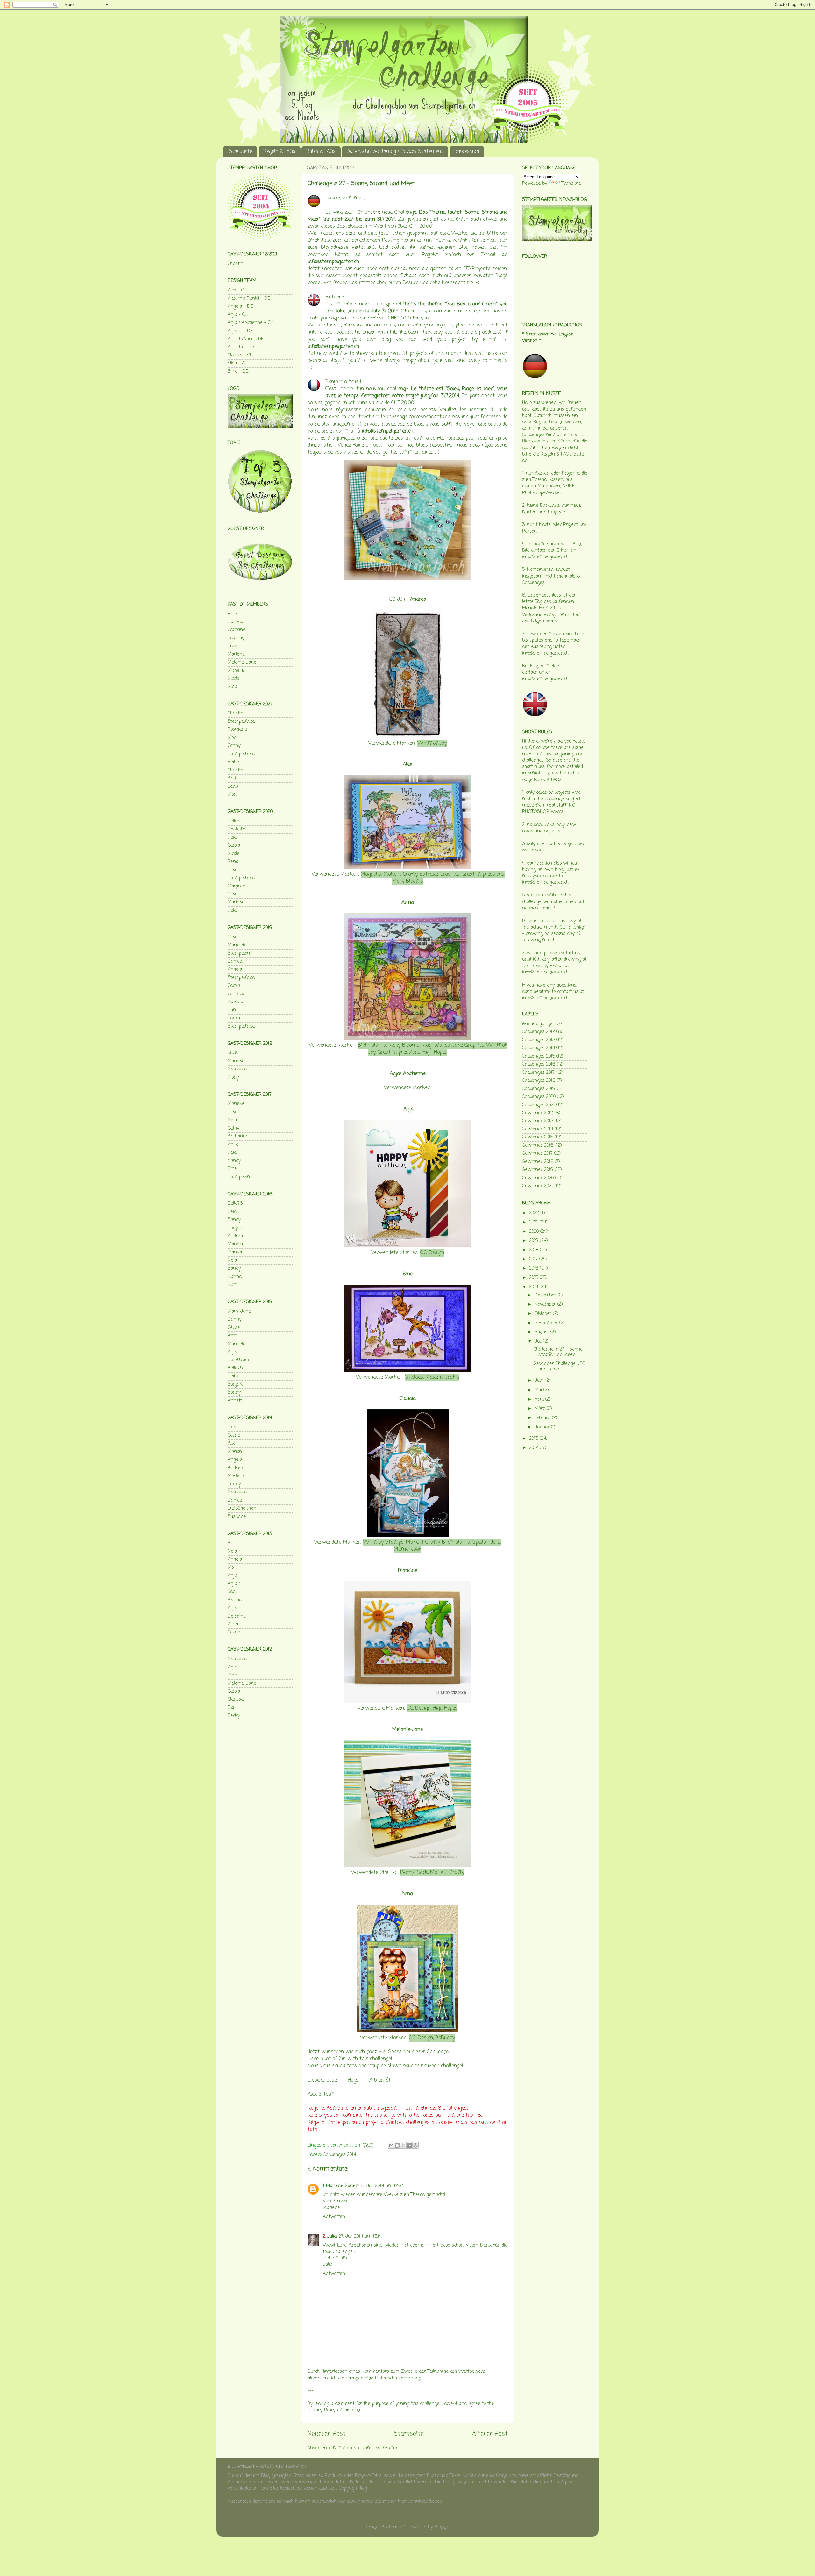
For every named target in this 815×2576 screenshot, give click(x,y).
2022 (535, 1213)
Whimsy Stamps (383, 1542)
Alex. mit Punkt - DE (249, 298)
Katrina (235, 1002)
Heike (233, 762)
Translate (571, 183)
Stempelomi (240, 953)
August (542, 1332)
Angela (235, 969)
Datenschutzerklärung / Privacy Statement (395, 152)
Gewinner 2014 (538, 1129)
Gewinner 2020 (538, 1178)
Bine (232, 614)
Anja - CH (238, 315)
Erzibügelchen (242, 1508)
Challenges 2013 (539, 1040)
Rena (233, 862)
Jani (232, 1592)
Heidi (233, 837)
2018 (535, 1250)
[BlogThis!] (397, 2145)
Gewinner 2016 (538, 1145)
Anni (232, 1336)
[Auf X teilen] (403, 2145)
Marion (235, 1452)
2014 (534, 1287)
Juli (539, 1341)
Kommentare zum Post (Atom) (365, 2448)
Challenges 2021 (539, 1105)
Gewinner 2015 (538, 1137)
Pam (232, 1010)
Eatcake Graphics (439, 874)
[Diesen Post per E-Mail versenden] (391, 2145)
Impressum (467, 152)
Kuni (232, 1285)
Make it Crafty (400, 874)
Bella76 (235, 1203)
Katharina (238, 1136)
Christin (235, 264)
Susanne (237, 1517)
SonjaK (235, 1228)
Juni (540, 1381)
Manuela (237, 1344)
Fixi (231, 1708)
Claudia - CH (240, 355)
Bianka (235, 1252)
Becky (234, 1716)
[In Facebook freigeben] (409, 2145)
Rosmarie (237, 729)
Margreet (237, 886)
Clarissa (236, 1699)
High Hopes (435, 1052)
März (541, 1409)
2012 (534, 1448)
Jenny (234, 1484)
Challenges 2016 (539, 1064)
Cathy (234, 1128)
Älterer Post (490, 2434)
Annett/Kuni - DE (246, 339)
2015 (534, 1278)
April (540, 1399)
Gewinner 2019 (538, 1170)
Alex (407, 764)
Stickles (414, 1377)
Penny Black (414, 1873)
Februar (543, 1418)
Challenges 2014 (340, 2155)
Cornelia (236, 994)
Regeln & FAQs (279, 152)
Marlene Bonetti (343, 2186)
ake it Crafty (442, 1377)
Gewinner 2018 (538, 1162)
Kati (232, 778)
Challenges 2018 (539, 1080)
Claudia (408, 1399)
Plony (233, 1077)
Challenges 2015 (539, 1056)
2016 (535, 1268)
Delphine (237, 1616)
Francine (407, 1571)
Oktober (544, 1314)
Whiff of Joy (432, 743)
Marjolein (237, 945)
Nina (408, 1894)
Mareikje (237, 1244)
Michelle (236, 671)
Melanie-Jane (407, 1730)
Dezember (546, 1295)
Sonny (234, 1392)
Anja (408, 1109)
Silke (233, 870)
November (546, 1304)
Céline (234, 1328)
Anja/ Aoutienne (408, 1074)
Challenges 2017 (538, 1073)
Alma (408, 903)
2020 (535, 1231)
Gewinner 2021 (538, 1186)
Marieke (236, 902)
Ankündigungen (539, 1024)
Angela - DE (240, 306)
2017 (534, 1259)
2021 (534, 1222)
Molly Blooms (408, 881)
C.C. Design (432, 1253)
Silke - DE (238, 371)
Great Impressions (483, 874)
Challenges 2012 (539, 1032)
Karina (235, 1277)
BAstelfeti (238, 829)
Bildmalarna (372, 1045)
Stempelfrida (241, 721)
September (547, 1323)
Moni (233, 738)
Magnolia (371, 874)
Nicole (234, 678)
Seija (233, 1376)
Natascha (237, 1069)
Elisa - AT (237, 363)
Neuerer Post (326, 2434)
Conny (234, 746)
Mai (539, 1390)
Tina (232, 1427)
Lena (233, 786)
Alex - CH (237, 290)
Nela (232, 1120)
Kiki (231, 1443)
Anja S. (235, 1584)
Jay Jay (236, 638)
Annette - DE (241, 347)
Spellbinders (486, 1542)
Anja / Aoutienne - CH (250, 323)
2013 (534, 1439)
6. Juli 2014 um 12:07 (382, 2186)
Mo (231, 1568)
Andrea (418, 599)
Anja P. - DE (240, 331)
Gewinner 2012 (538, 1113)
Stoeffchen (239, 1360)
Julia (332, 2236)
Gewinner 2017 (537, 1153)
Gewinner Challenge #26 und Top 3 (559, 1366)
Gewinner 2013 (538, 1121)
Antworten (334, 2217)
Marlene (236, 654)
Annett (235, 1401)
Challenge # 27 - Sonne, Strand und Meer (558, 1352)
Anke (233, 1144)
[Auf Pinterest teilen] (415, 2145)
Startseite (241, 152)
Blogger (442, 2527)
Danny (235, 1319)
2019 (535, 1241)
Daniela (235, 622)
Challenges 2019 (539, 1089)
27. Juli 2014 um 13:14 (360, 2236)
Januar (543, 1427)
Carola (234, 845)
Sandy (234, 1161)
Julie (232, 1053)
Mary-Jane (239, 1311)
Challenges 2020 (539, 1097)
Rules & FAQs (321, 152)
